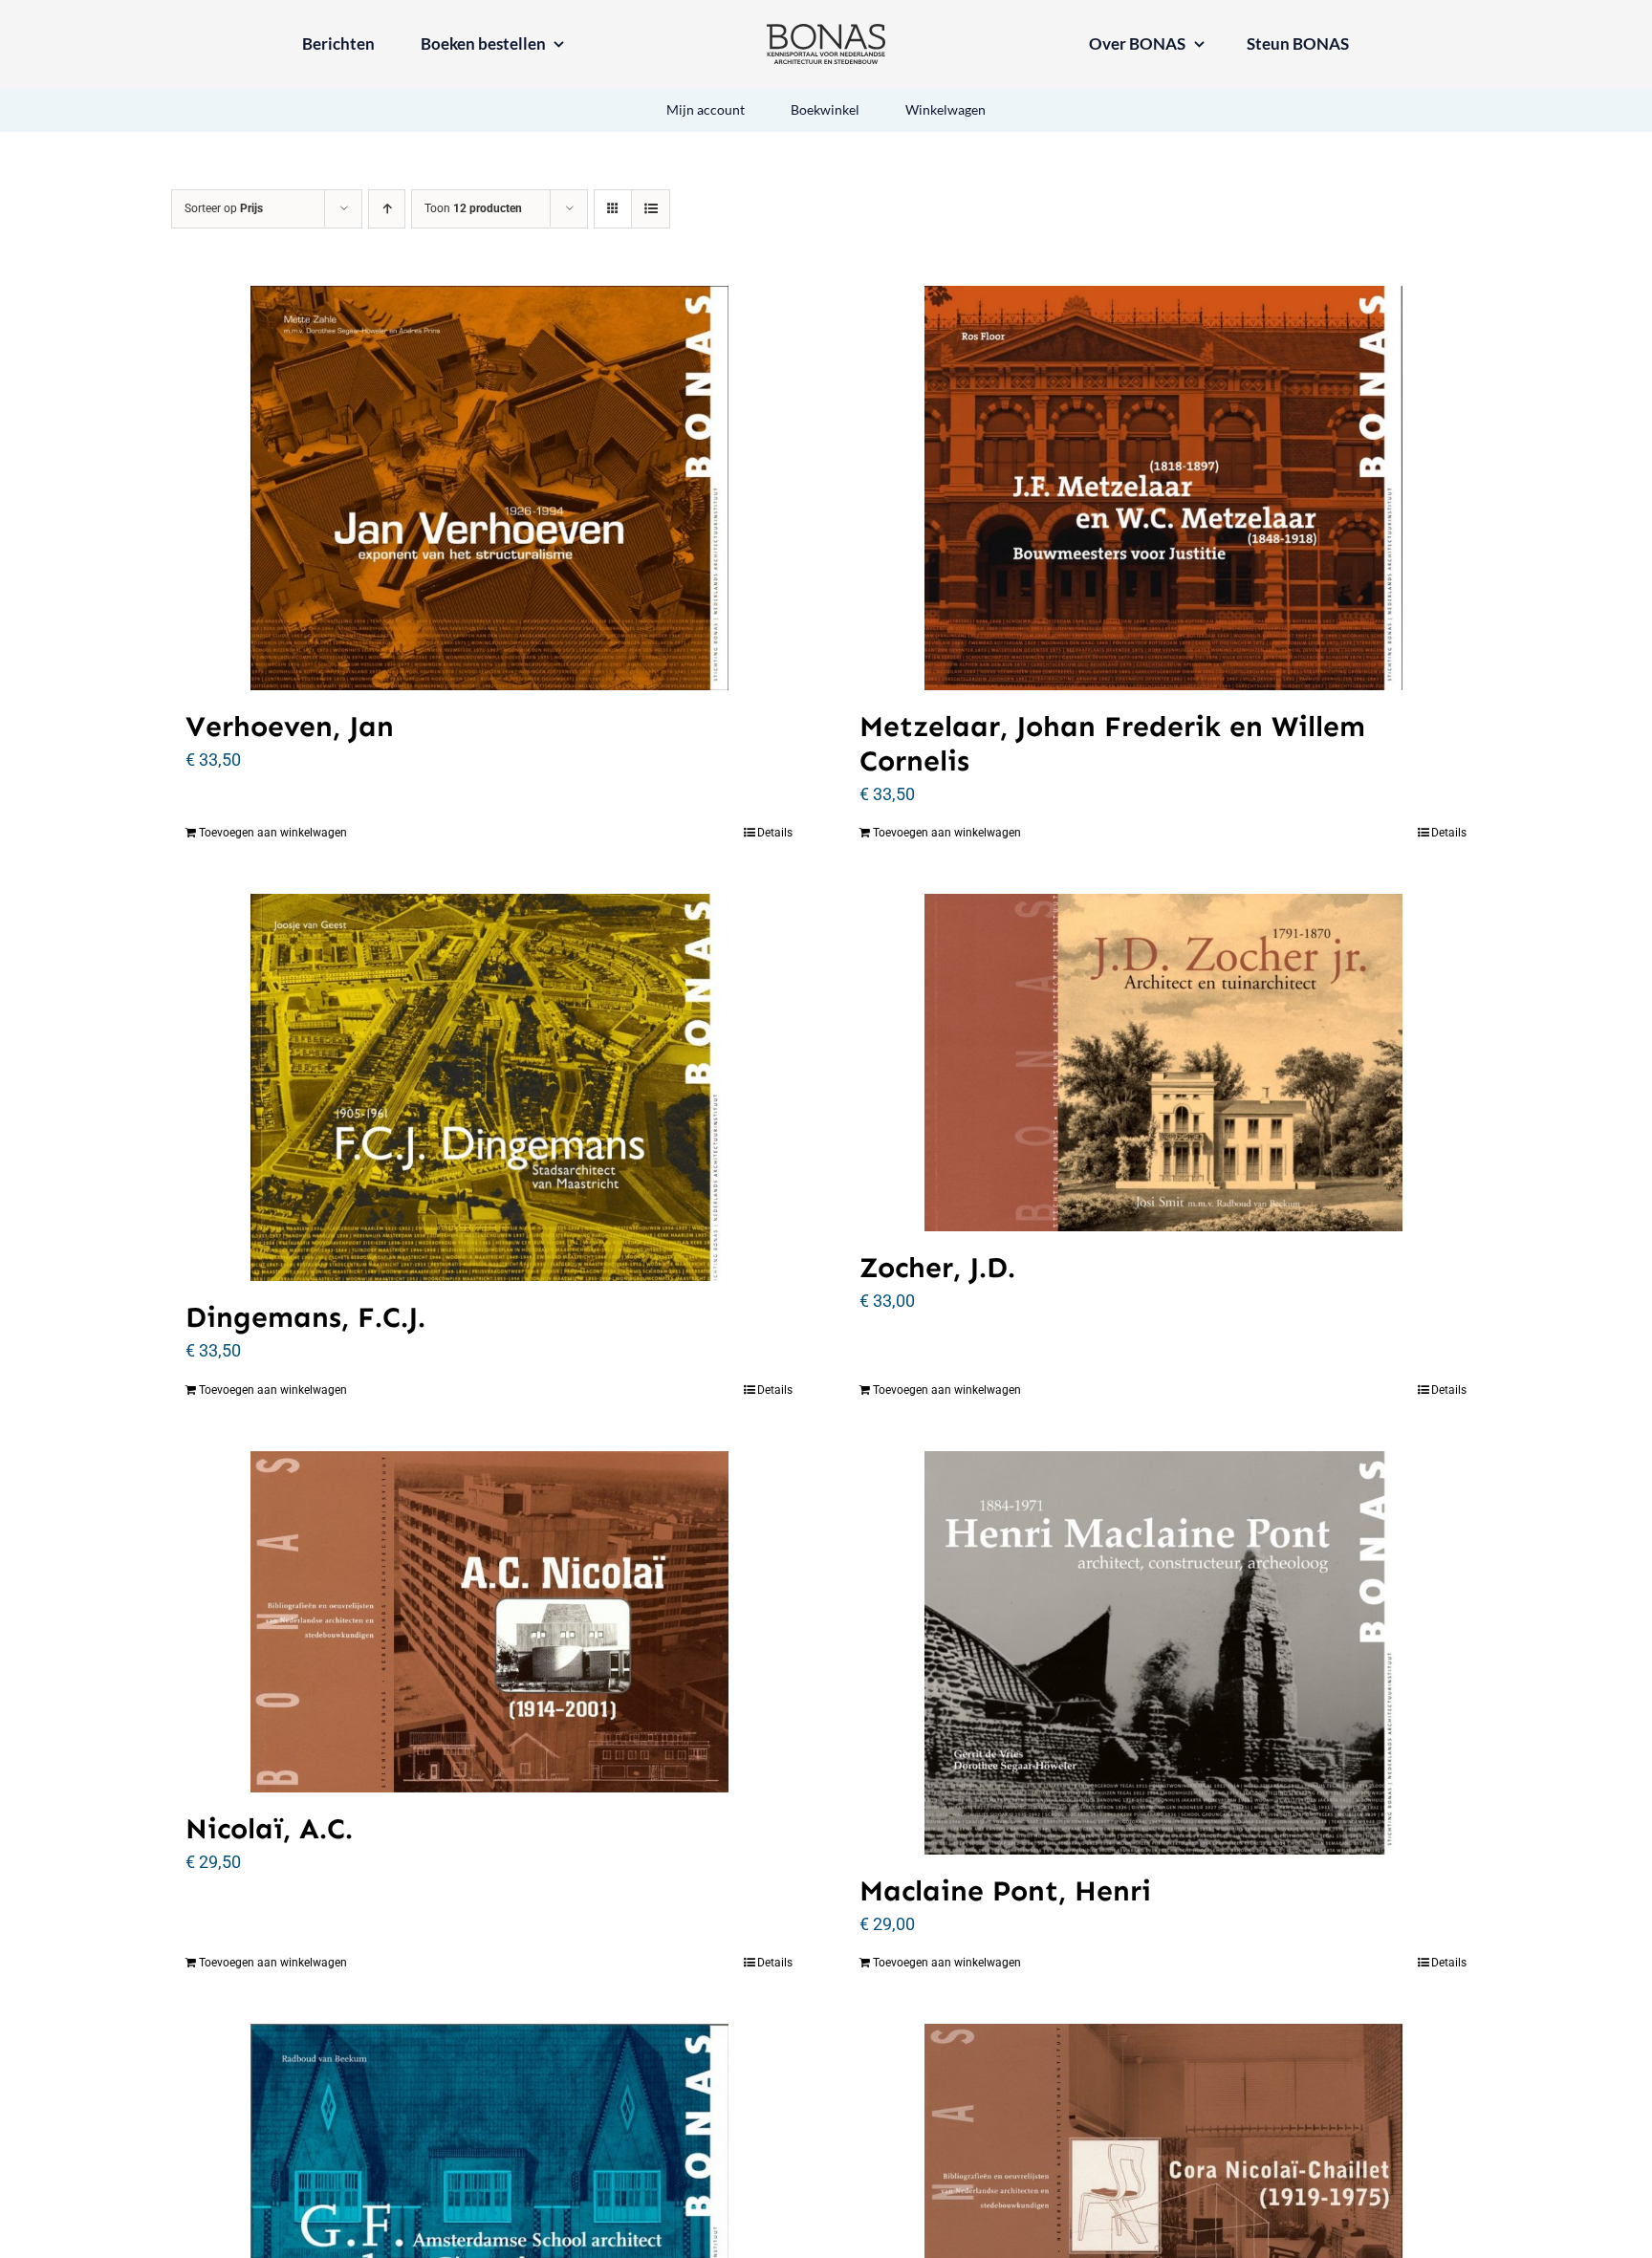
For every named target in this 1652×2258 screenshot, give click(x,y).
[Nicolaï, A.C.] (489, 1622)
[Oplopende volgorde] (387, 209)
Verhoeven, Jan (290, 727)
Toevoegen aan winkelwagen (273, 833)
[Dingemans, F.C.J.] (489, 1087)
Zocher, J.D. (937, 1268)
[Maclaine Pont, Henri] (1163, 1652)
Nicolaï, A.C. (269, 1829)
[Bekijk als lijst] (651, 209)
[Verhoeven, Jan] (489, 488)
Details (775, 833)
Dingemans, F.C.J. (305, 1317)
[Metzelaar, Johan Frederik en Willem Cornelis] (1163, 488)
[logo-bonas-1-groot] (826, 32)
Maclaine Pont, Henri (1005, 1891)
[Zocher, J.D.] (1163, 1063)
